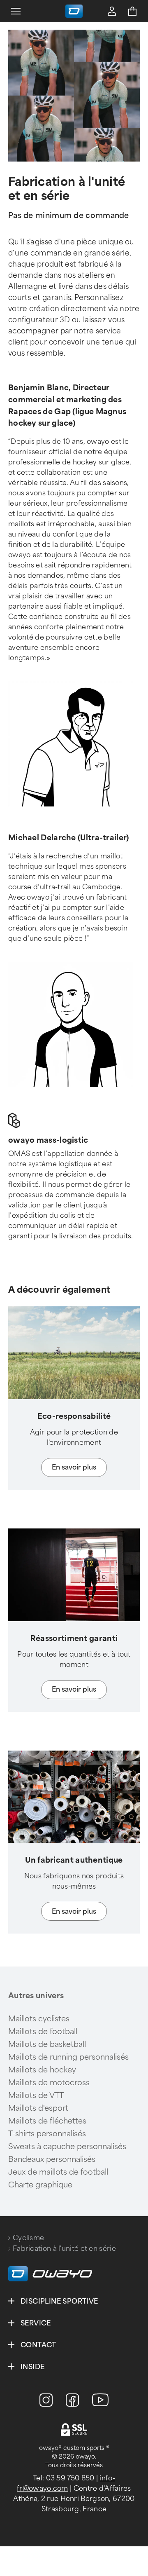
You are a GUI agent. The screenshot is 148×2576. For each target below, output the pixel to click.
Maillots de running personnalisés (68, 2057)
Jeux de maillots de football (58, 2172)
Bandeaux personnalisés (52, 2159)
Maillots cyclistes (39, 2019)
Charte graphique (40, 2185)
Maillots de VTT (36, 2095)
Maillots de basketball (47, 2044)
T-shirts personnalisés (47, 2134)
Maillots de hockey (42, 2070)
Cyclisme (28, 2238)
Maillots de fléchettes (47, 2121)
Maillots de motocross (49, 2083)
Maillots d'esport (38, 2108)
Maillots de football (43, 2032)
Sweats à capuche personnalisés (67, 2147)
